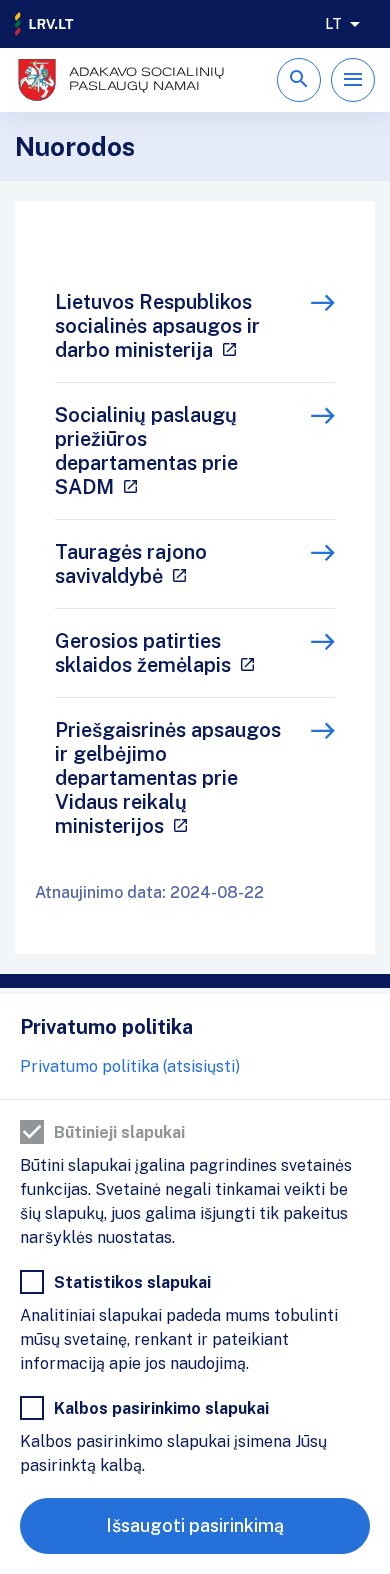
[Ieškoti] (299, 80)
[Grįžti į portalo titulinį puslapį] (45, 24)
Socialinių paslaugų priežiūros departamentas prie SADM (146, 451)
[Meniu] (353, 80)
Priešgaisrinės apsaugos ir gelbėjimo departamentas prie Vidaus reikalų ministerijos (168, 778)
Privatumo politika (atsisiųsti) (130, 1066)
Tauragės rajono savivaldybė (131, 564)
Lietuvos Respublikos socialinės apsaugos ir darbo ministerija (157, 326)
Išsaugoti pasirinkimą (195, 1525)
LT (333, 24)
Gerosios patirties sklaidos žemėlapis (143, 653)
